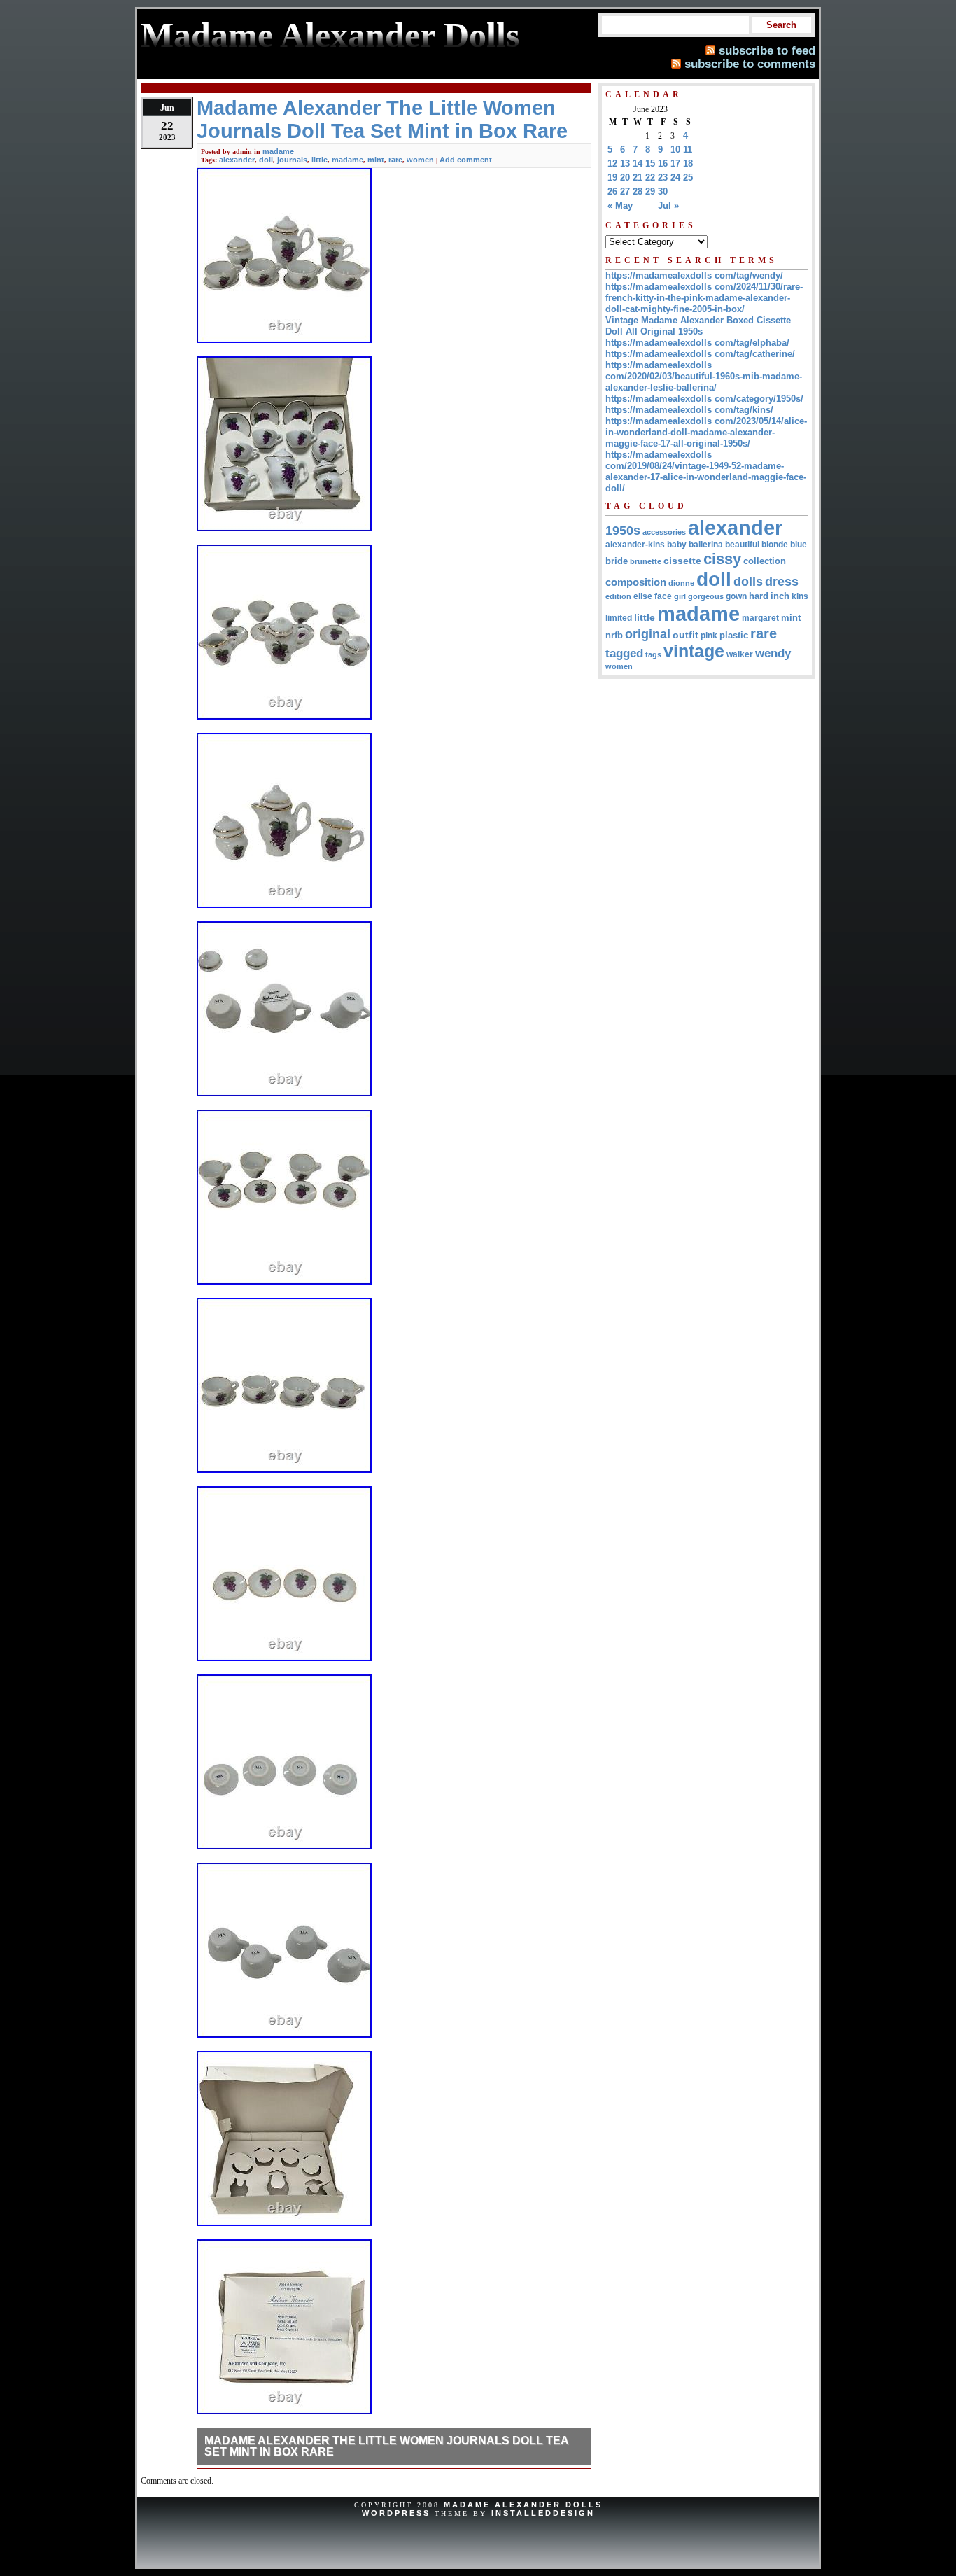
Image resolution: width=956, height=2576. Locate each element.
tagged (624, 653)
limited (619, 618)
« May (620, 205)
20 (625, 177)
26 (612, 191)
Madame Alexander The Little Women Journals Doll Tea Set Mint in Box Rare (387, 2446)
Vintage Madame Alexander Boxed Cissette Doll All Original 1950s (698, 326)
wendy (773, 653)
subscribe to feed (767, 50)
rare (395, 160)
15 (650, 163)
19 (612, 177)
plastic (734, 635)
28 (638, 191)
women (420, 160)
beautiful (742, 545)
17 (675, 163)
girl (680, 596)
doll (266, 160)
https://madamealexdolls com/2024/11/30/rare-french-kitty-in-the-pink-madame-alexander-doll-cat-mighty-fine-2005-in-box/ (704, 298)
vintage (694, 651)
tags (653, 654)
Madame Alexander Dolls (523, 2505)
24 (675, 177)
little (319, 160)
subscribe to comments (750, 64)
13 (625, 163)
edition (618, 596)
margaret (760, 618)
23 (663, 177)
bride (617, 561)
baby (677, 545)
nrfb (614, 636)
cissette (682, 561)
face (663, 596)
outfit (686, 635)
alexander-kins (635, 545)
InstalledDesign (543, 2513)
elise (643, 596)
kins (800, 596)
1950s (623, 531)
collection (765, 561)
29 (650, 191)
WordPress (396, 2513)
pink (709, 636)
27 (625, 191)
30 (663, 191)
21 (638, 177)
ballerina (706, 545)
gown (736, 596)
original (648, 634)
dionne (681, 583)
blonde (775, 545)
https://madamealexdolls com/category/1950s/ (704, 399)
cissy (722, 559)
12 (612, 163)
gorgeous (706, 596)
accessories (664, 532)
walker (740, 654)
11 (688, 149)
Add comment (466, 160)
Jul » (668, 205)
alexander (237, 160)
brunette (646, 561)
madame (278, 151)
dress (782, 581)
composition (636, 582)
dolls (748, 582)
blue (799, 545)
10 (675, 149)
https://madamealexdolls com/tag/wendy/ (694, 275)
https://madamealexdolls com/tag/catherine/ (700, 354)
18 (688, 163)
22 (650, 177)
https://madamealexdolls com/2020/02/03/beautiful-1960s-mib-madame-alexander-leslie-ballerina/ (704, 376)
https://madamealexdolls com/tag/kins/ (689, 410)
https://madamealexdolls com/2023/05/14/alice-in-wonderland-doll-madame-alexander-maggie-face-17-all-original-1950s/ (706, 432)
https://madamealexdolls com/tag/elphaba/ (697, 343)
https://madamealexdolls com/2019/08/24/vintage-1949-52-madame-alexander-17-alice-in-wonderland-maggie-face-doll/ (706, 471)
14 (638, 163)
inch (780, 596)
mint (376, 160)
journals (292, 160)
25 (688, 177)
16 (663, 163)
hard (759, 596)
